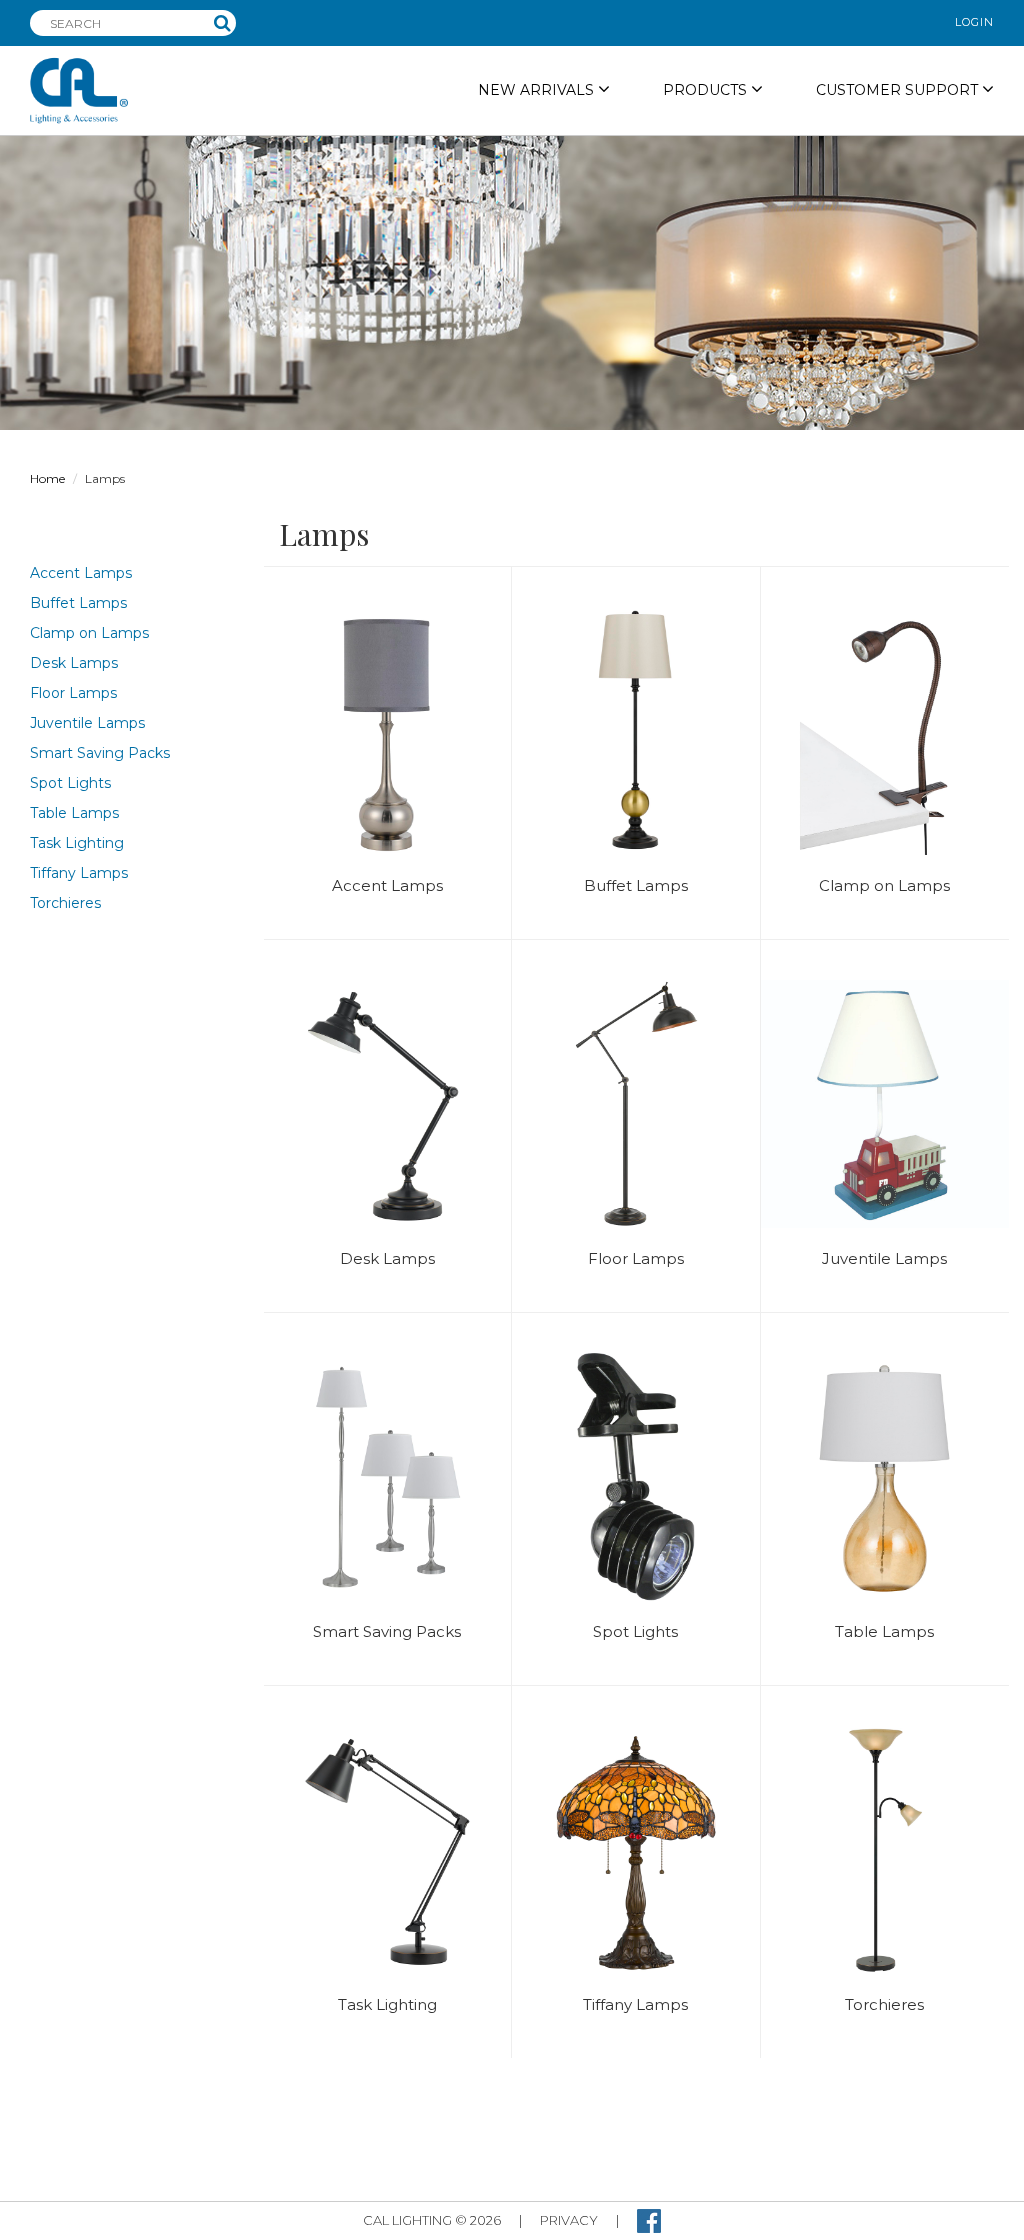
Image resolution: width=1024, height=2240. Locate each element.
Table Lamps (74, 813)
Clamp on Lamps (89, 633)
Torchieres (65, 903)
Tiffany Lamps (79, 873)
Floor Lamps (73, 693)
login (974, 22)
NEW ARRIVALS (538, 90)
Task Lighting (77, 843)
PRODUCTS (707, 90)
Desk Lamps (74, 663)
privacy (569, 2220)
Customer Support (899, 90)
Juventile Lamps (87, 723)
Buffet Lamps (78, 603)
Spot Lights (70, 783)
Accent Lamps (81, 573)
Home (47, 478)
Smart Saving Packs (100, 753)
